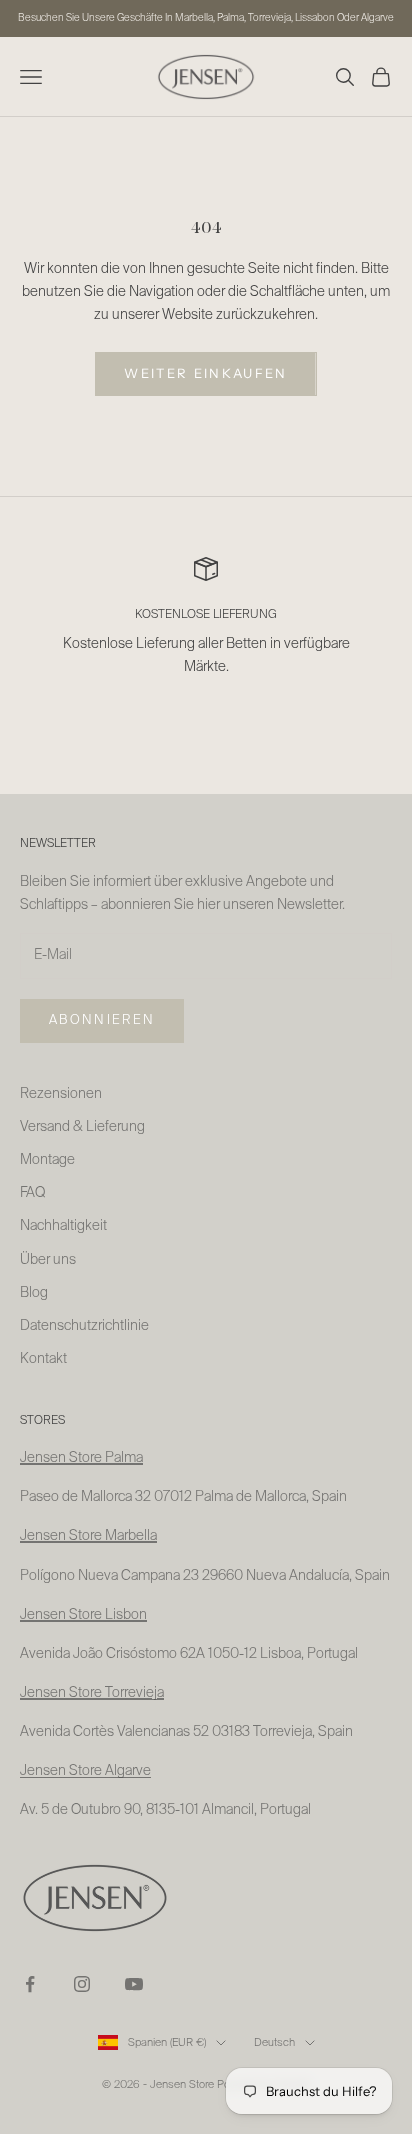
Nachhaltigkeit (63, 1226)
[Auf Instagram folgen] (82, 1984)
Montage (47, 1160)
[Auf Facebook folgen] (30, 1984)
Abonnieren (102, 1020)
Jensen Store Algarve (85, 1771)
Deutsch (274, 2042)
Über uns (48, 1260)
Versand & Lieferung (82, 1127)
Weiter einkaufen (205, 373)
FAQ (32, 1193)
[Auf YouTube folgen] (134, 1984)
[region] (206, 630)
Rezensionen (61, 1094)
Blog (34, 1293)
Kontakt (43, 1359)
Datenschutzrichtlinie (84, 1326)
